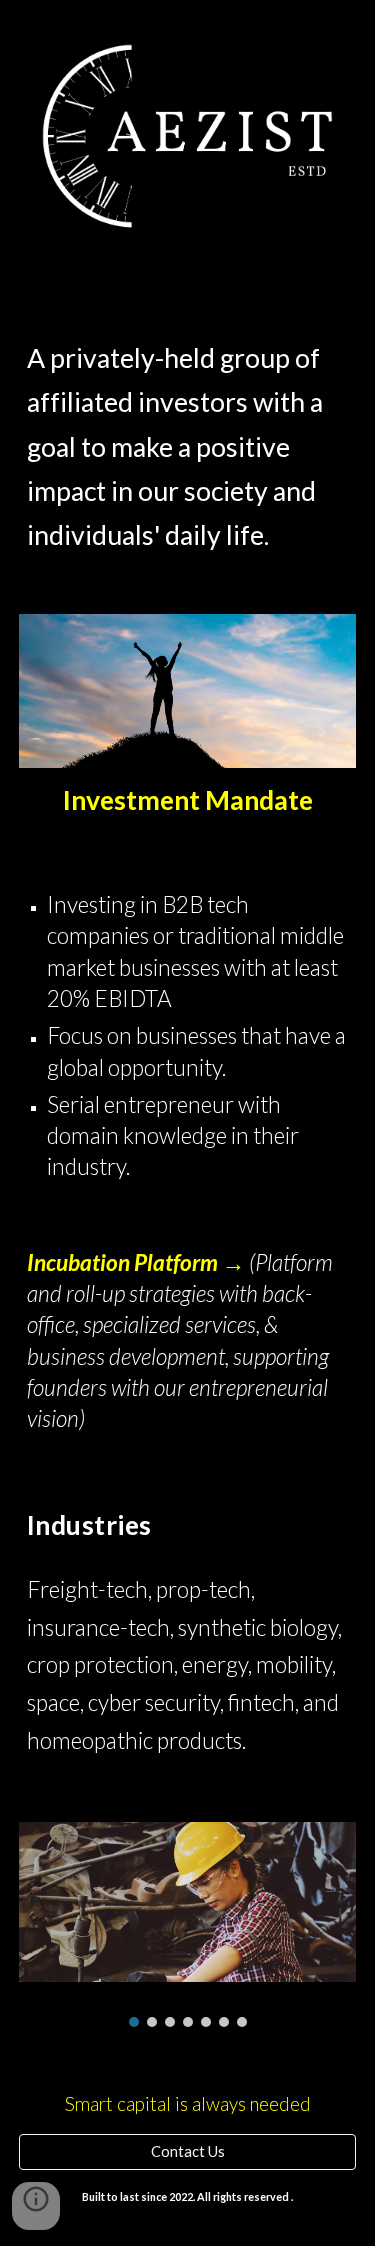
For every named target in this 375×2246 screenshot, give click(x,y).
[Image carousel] (188, 1924)
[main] (188, 428)
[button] (36, 2206)
